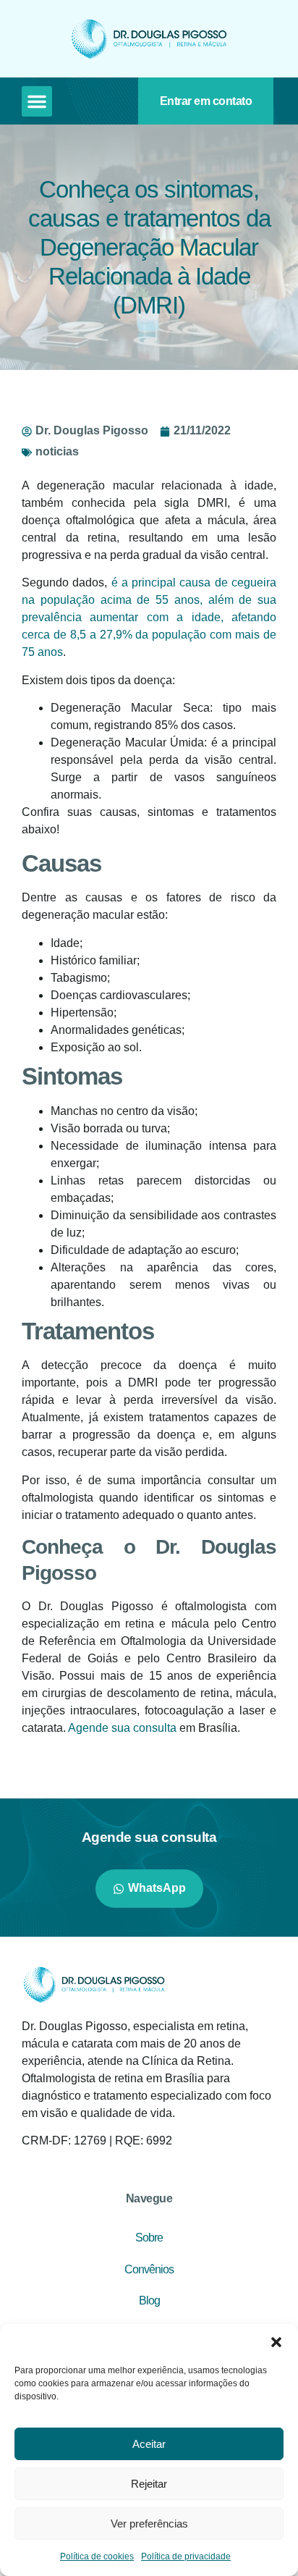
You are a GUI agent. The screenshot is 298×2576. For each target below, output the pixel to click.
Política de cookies (97, 2556)
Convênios (149, 2269)
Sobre (149, 2238)
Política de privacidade (186, 2556)
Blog (149, 2301)
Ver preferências (149, 2524)
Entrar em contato (206, 101)
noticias (57, 451)
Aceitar (149, 2444)
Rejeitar (149, 2484)
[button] (276, 2342)
